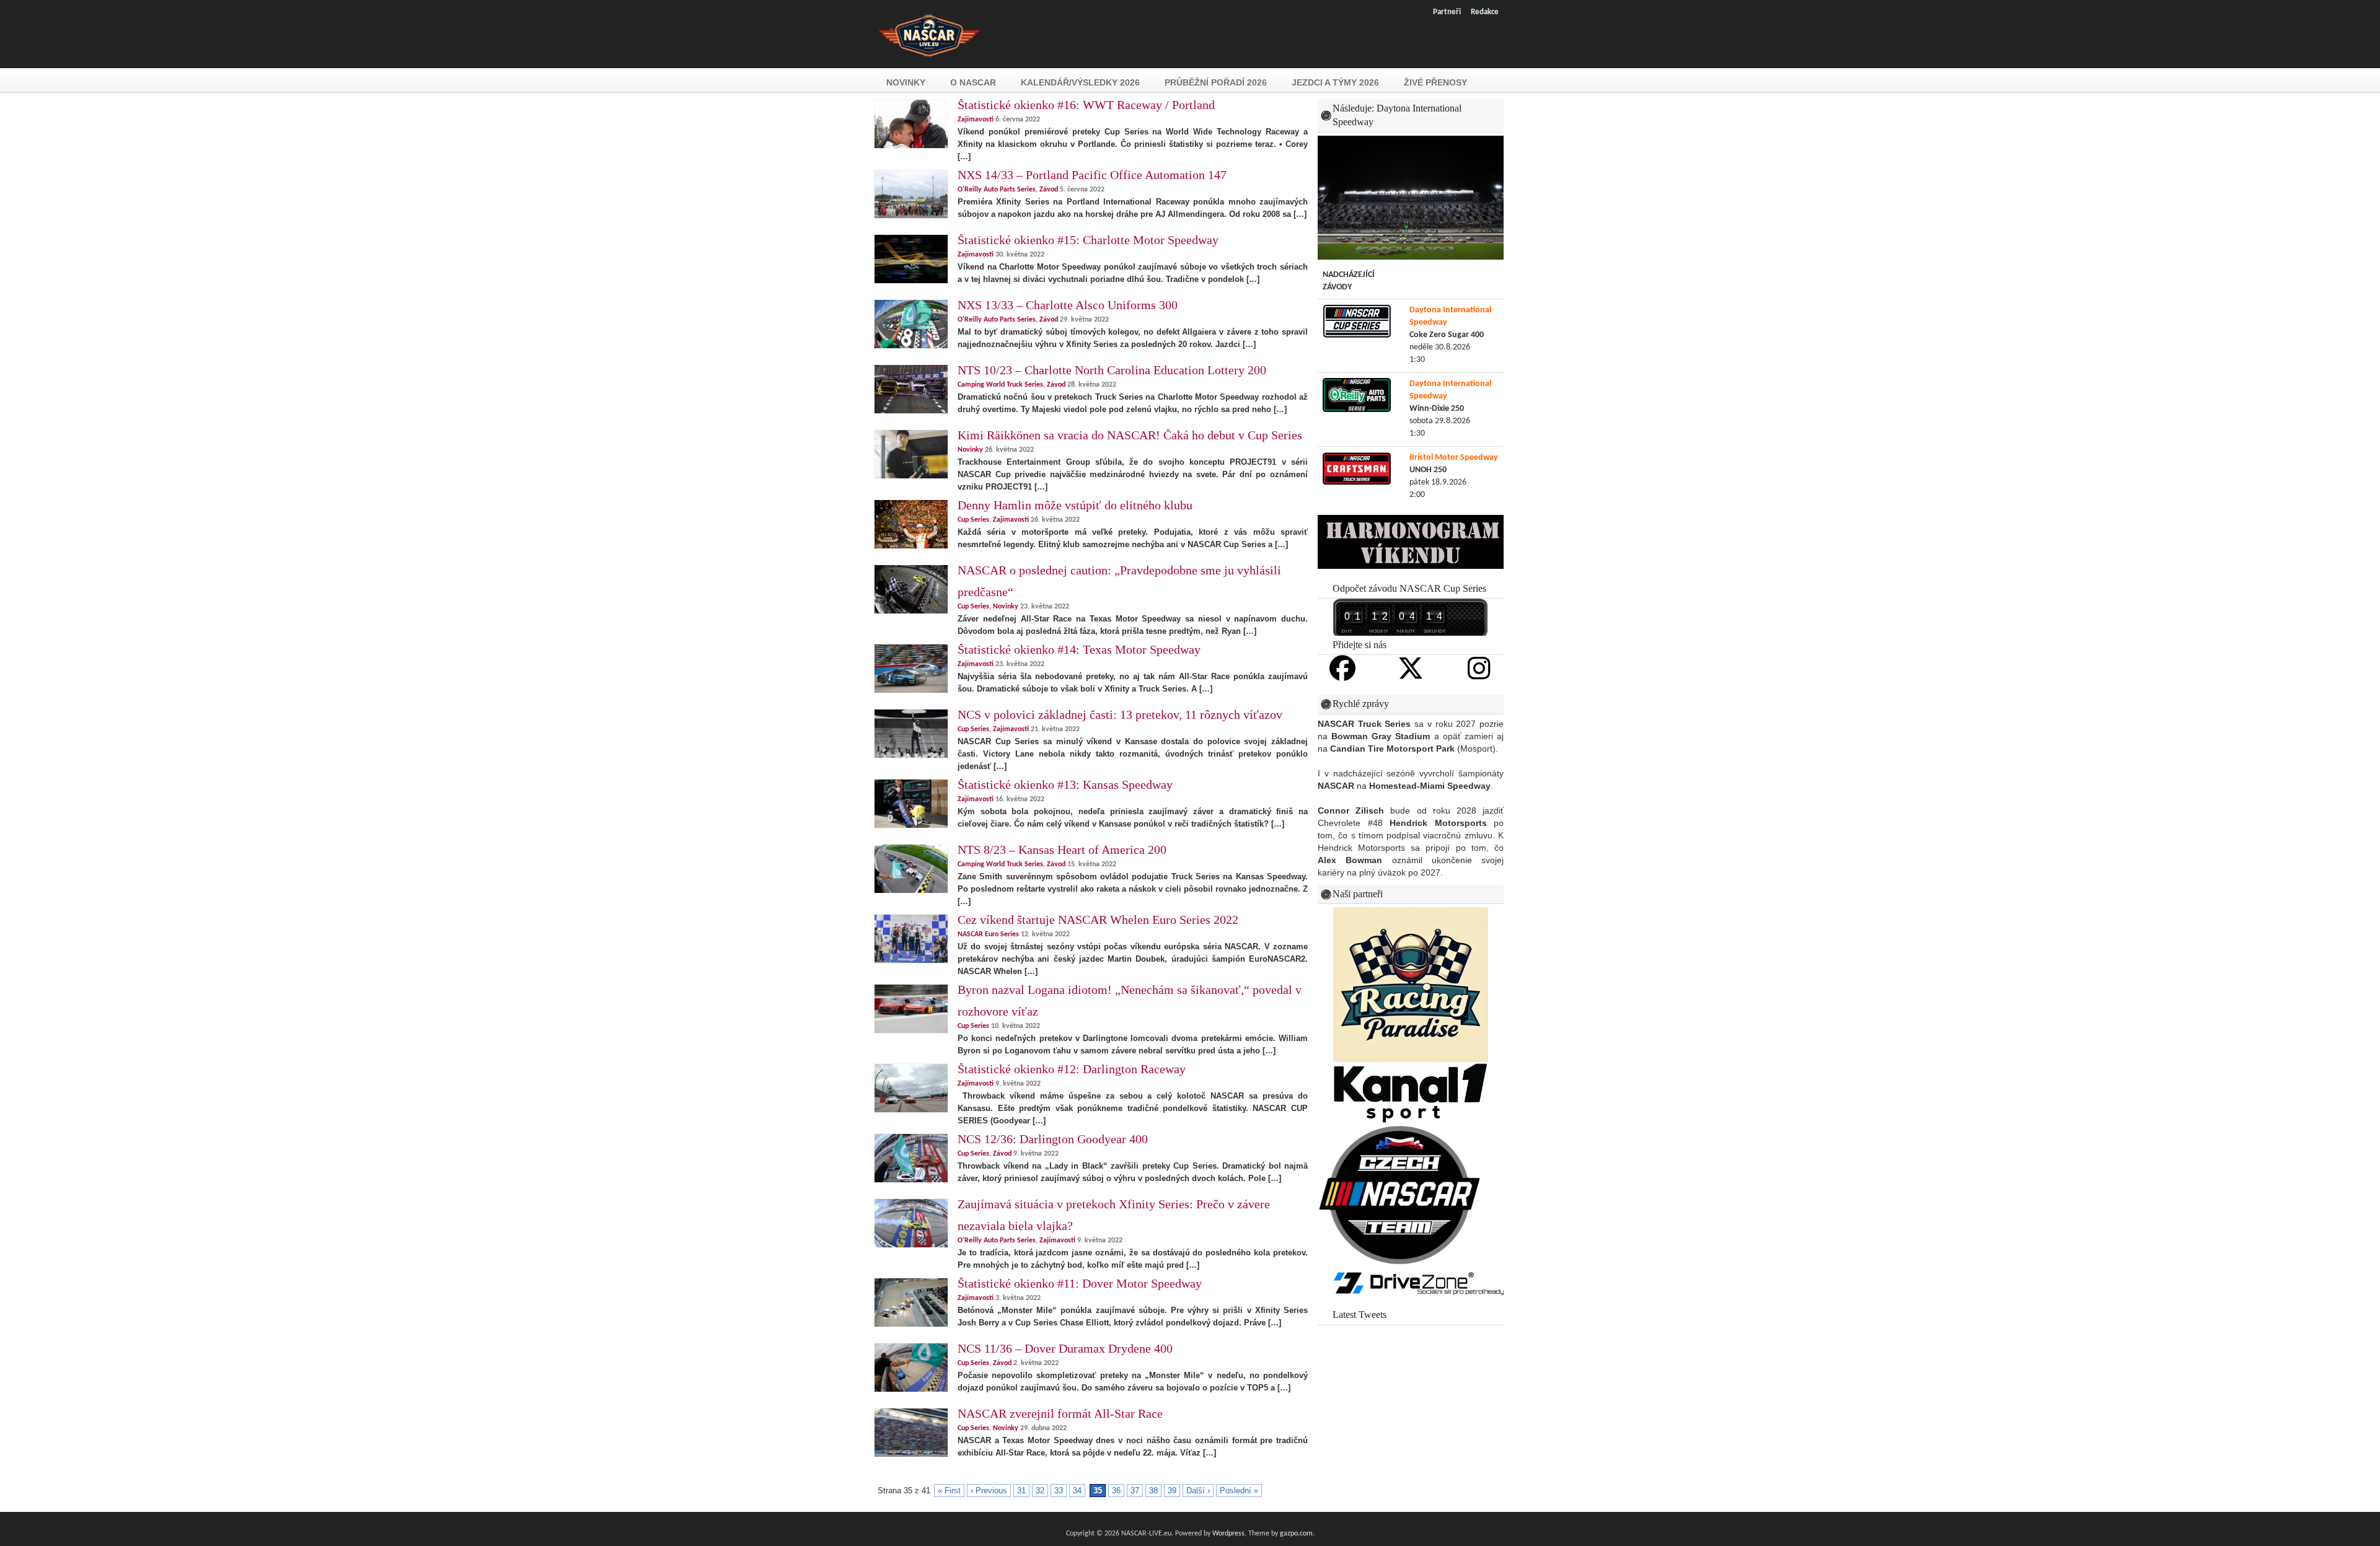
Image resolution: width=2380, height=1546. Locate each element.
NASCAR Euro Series (988, 934)
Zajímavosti (976, 120)
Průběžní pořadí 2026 (1216, 82)
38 (1153, 1491)
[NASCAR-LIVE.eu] (929, 64)
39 (1172, 1491)
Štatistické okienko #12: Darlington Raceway (1072, 1069)
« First (949, 1491)
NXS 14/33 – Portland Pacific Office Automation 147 (1092, 175)
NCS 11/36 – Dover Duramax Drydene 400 (1065, 1348)
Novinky (906, 82)
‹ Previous (989, 1491)
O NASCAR (973, 82)
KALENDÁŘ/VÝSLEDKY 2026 (1080, 82)
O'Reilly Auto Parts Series (997, 190)
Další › (1198, 1491)
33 (1059, 1491)
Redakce (1485, 12)
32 (1040, 1491)
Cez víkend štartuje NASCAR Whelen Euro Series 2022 (1098, 920)
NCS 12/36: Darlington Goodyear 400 (1053, 1139)
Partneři (1447, 12)
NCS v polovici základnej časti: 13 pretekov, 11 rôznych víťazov (1120, 714)
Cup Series (973, 520)
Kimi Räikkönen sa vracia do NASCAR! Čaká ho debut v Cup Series (1130, 435)
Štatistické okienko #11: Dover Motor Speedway (1080, 1283)
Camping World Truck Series (1000, 385)
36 (1116, 1491)
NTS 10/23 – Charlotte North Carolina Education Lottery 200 (1112, 370)
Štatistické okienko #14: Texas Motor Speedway (1079, 649)
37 (1135, 1491)
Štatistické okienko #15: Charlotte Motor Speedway (1088, 240)
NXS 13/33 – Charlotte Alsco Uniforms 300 (1068, 305)
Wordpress (1228, 1534)
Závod (1049, 190)
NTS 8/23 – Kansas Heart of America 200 (1062, 850)
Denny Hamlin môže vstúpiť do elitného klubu (1075, 505)
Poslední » (1239, 1491)
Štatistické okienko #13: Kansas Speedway (1065, 784)
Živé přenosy (1435, 82)
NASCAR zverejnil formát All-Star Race (1060, 1413)
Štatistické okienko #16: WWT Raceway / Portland (1086, 105)
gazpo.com (1296, 1534)
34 (1077, 1491)
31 (1021, 1491)
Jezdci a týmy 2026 (1335, 82)
